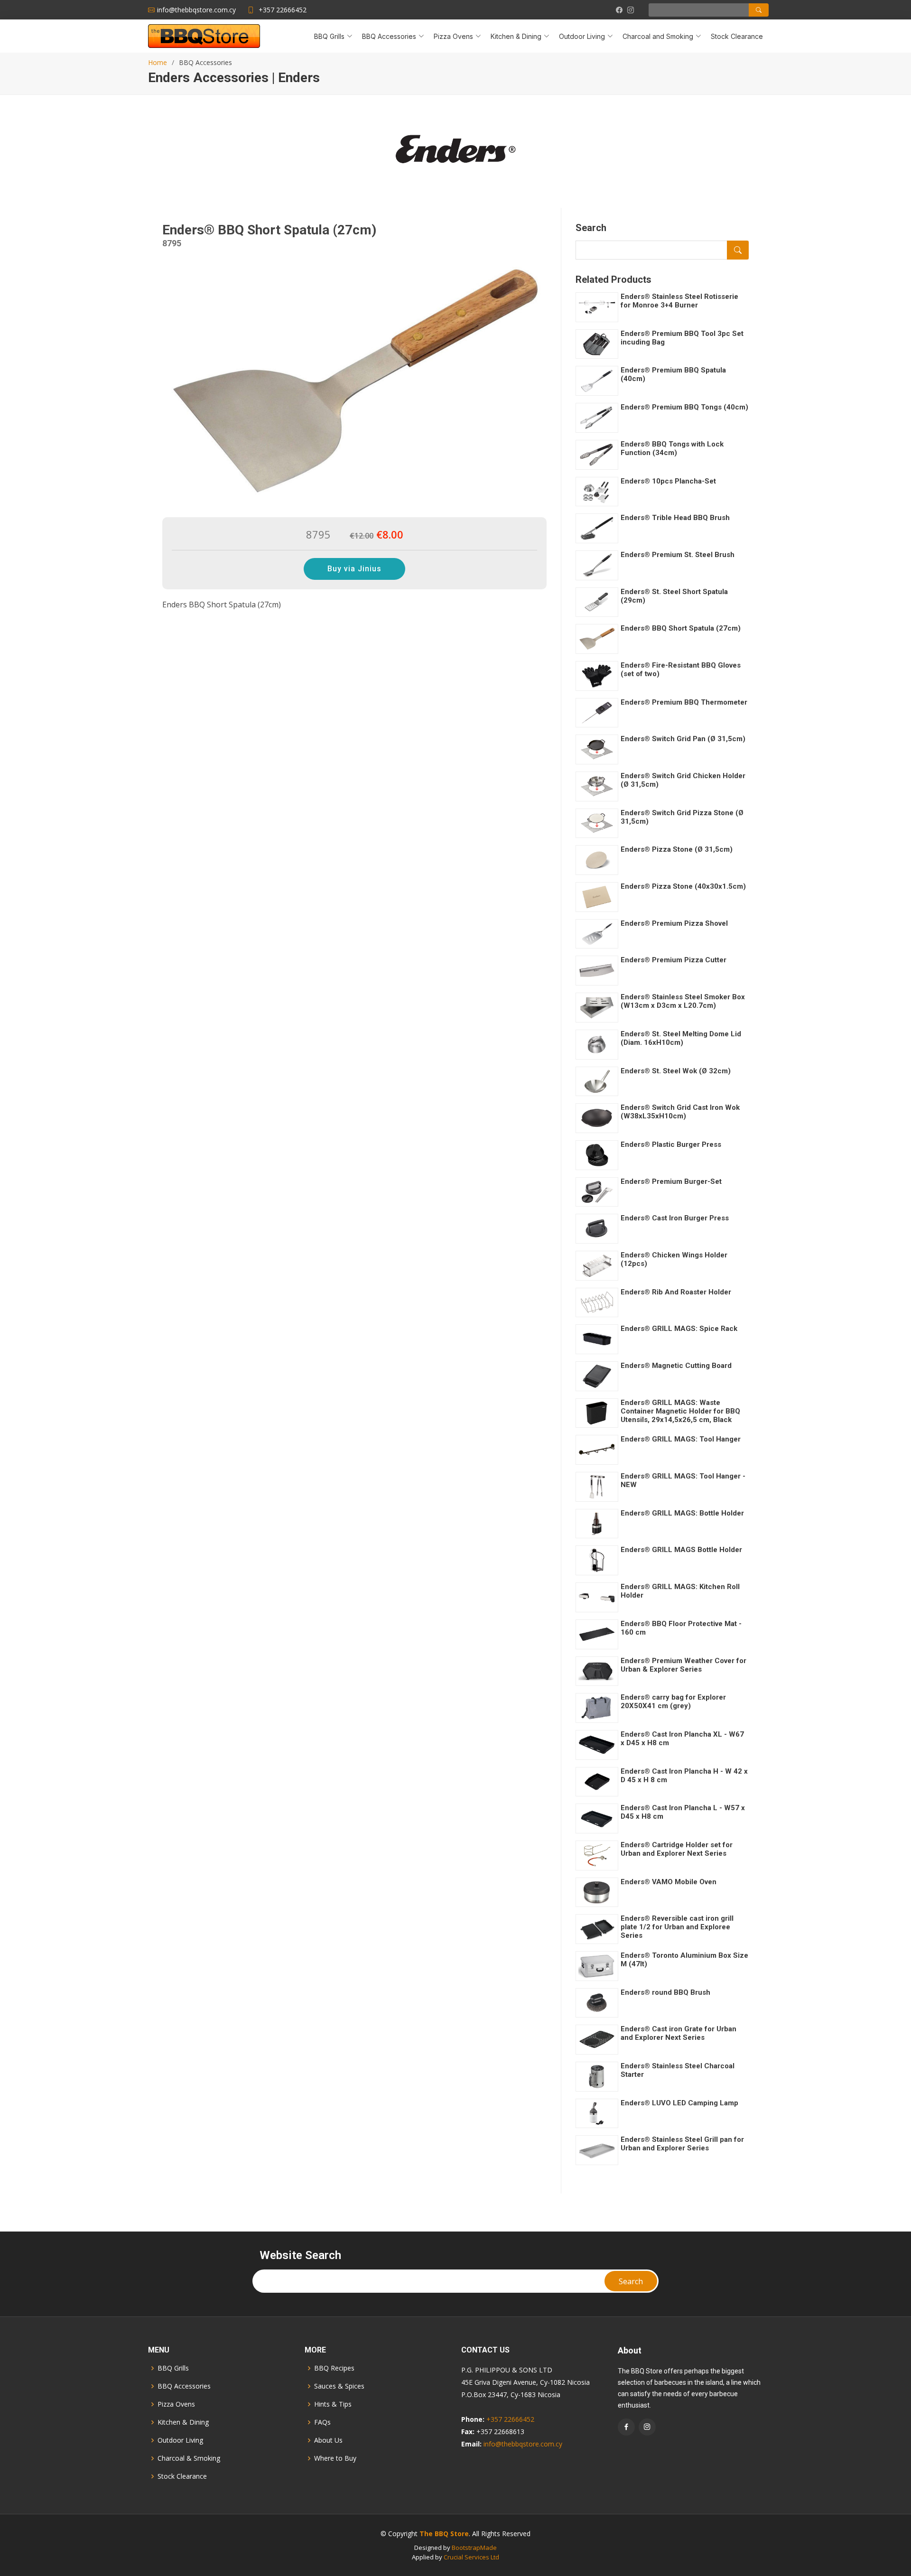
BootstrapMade (474, 2548)
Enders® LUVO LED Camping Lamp (679, 2103)
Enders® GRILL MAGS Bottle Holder (681, 1550)
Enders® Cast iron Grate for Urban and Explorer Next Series (679, 2033)
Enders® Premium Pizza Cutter (674, 960)
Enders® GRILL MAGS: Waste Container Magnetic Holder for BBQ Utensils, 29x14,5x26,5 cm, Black (680, 1411)
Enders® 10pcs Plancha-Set (668, 481)
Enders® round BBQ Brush (665, 1992)
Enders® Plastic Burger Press (671, 1144)
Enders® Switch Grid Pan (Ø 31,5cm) (683, 739)
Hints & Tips (333, 2404)
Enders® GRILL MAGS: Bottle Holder (682, 1513)
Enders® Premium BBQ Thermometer (684, 702)
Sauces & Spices (339, 2386)
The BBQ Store (444, 2534)
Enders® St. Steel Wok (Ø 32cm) (676, 1071)
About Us (328, 2440)
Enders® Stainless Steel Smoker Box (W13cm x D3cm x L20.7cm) (683, 1001)
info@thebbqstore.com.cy (523, 2444)
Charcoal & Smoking (189, 2458)
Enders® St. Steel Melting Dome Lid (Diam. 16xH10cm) (681, 1038)
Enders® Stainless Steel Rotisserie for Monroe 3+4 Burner (679, 301)
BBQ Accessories (184, 2386)
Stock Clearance (737, 36)
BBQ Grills (173, 2368)
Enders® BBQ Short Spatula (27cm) (681, 628)
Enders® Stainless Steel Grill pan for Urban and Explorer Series (682, 2144)
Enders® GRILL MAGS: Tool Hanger (681, 1439)
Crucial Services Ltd (471, 2557)
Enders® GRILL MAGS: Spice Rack (679, 1329)
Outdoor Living (180, 2440)
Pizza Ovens (176, 2404)
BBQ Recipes (334, 2368)
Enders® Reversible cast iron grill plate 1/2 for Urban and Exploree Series (677, 1927)
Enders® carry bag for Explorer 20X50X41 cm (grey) (673, 1702)
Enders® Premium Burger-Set (671, 1181)
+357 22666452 (283, 10)
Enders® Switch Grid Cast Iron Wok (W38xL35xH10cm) (680, 1112)
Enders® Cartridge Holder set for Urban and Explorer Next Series (677, 1849)
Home (158, 62)
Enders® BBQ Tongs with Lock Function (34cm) (672, 448)
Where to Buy (335, 2458)
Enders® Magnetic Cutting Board (676, 1366)
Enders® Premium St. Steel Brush (678, 555)
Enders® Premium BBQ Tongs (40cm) (684, 407)
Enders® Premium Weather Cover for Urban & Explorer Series (683, 1665)
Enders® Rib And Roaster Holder (676, 1292)
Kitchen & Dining (183, 2422)
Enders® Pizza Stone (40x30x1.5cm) (683, 886)
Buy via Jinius (354, 569)
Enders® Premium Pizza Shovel (674, 923)
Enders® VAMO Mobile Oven (669, 1882)
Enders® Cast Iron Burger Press (675, 1218)
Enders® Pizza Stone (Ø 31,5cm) (677, 849)
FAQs (322, 2422)
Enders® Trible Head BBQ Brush (675, 518)
